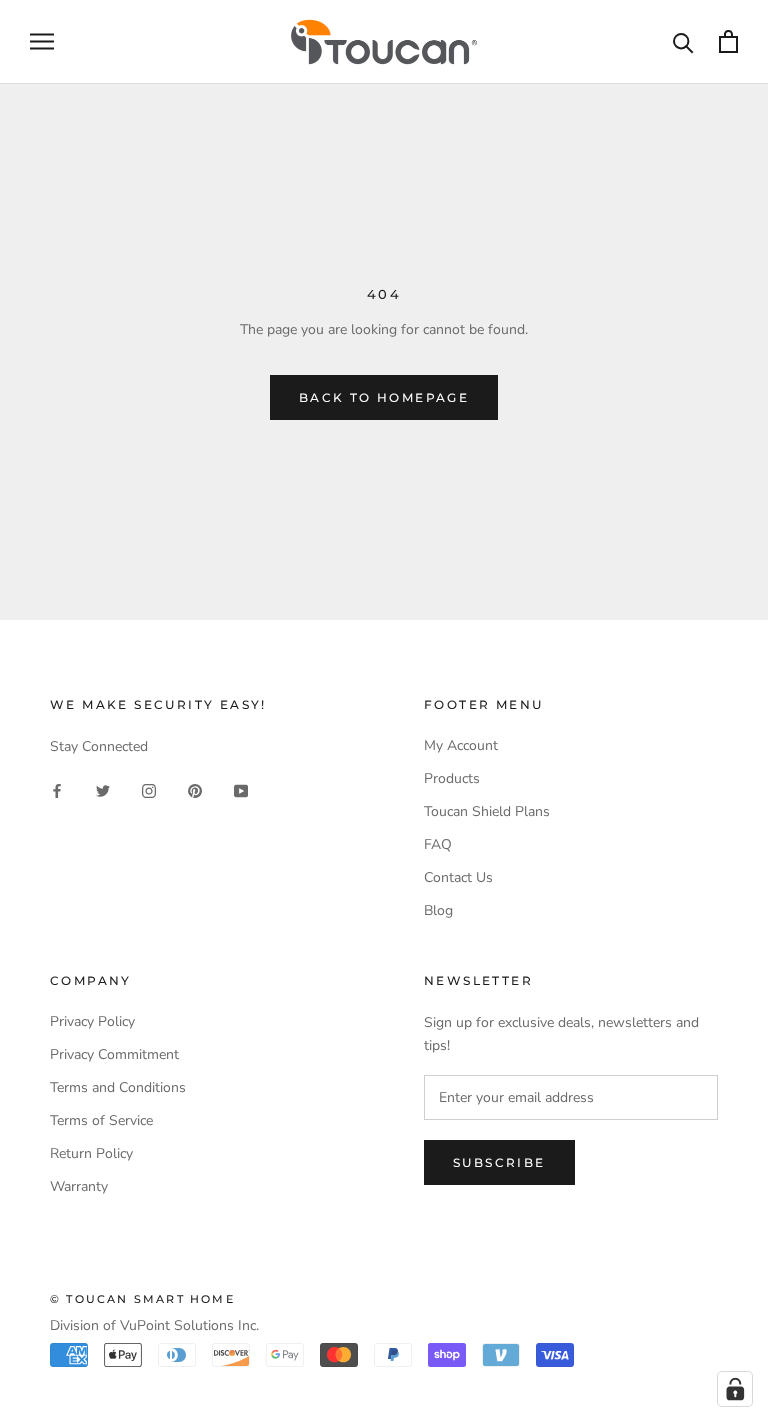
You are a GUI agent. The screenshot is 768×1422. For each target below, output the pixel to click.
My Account (461, 745)
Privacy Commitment (114, 1054)
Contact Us (458, 877)
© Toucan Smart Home (142, 1299)
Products (452, 778)
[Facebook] (57, 789)
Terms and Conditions (118, 1087)
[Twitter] (103, 789)
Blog (438, 910)
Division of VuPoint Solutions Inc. (154, 1325)
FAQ (438, 844)
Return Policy (91, 1153)
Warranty (79, 1186)
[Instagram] (149, 789)
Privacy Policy (92, 1021)
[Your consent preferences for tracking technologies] (735, 1389)
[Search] (683, 41)
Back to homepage (384, 397)
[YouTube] (241, 789)
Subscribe (499, 1162)
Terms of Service (101, 1120)
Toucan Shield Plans (487, 811)
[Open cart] (728, 41)
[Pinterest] (195, 789)
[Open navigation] (42, 41)
